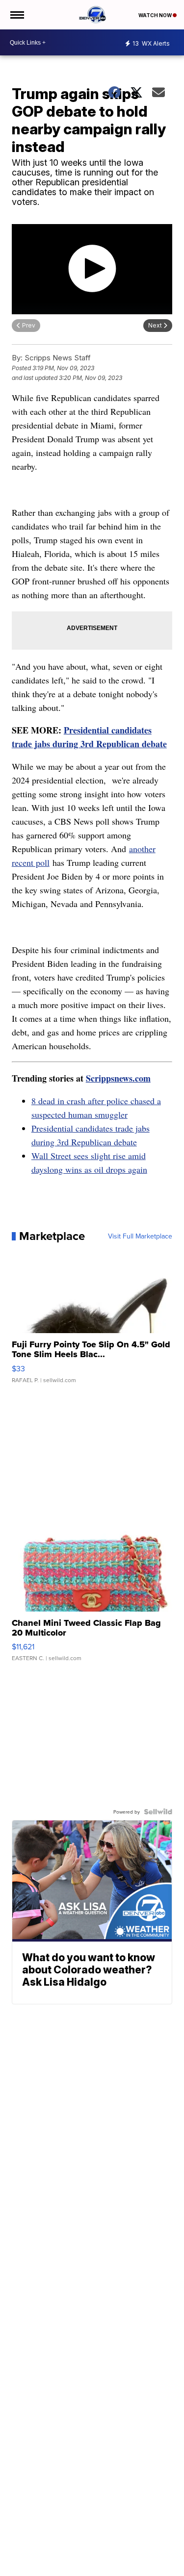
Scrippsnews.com (118, 1078)
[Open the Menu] (16, 15)
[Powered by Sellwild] (158, 1812)
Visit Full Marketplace (140, 1236)
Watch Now (156, 15)
